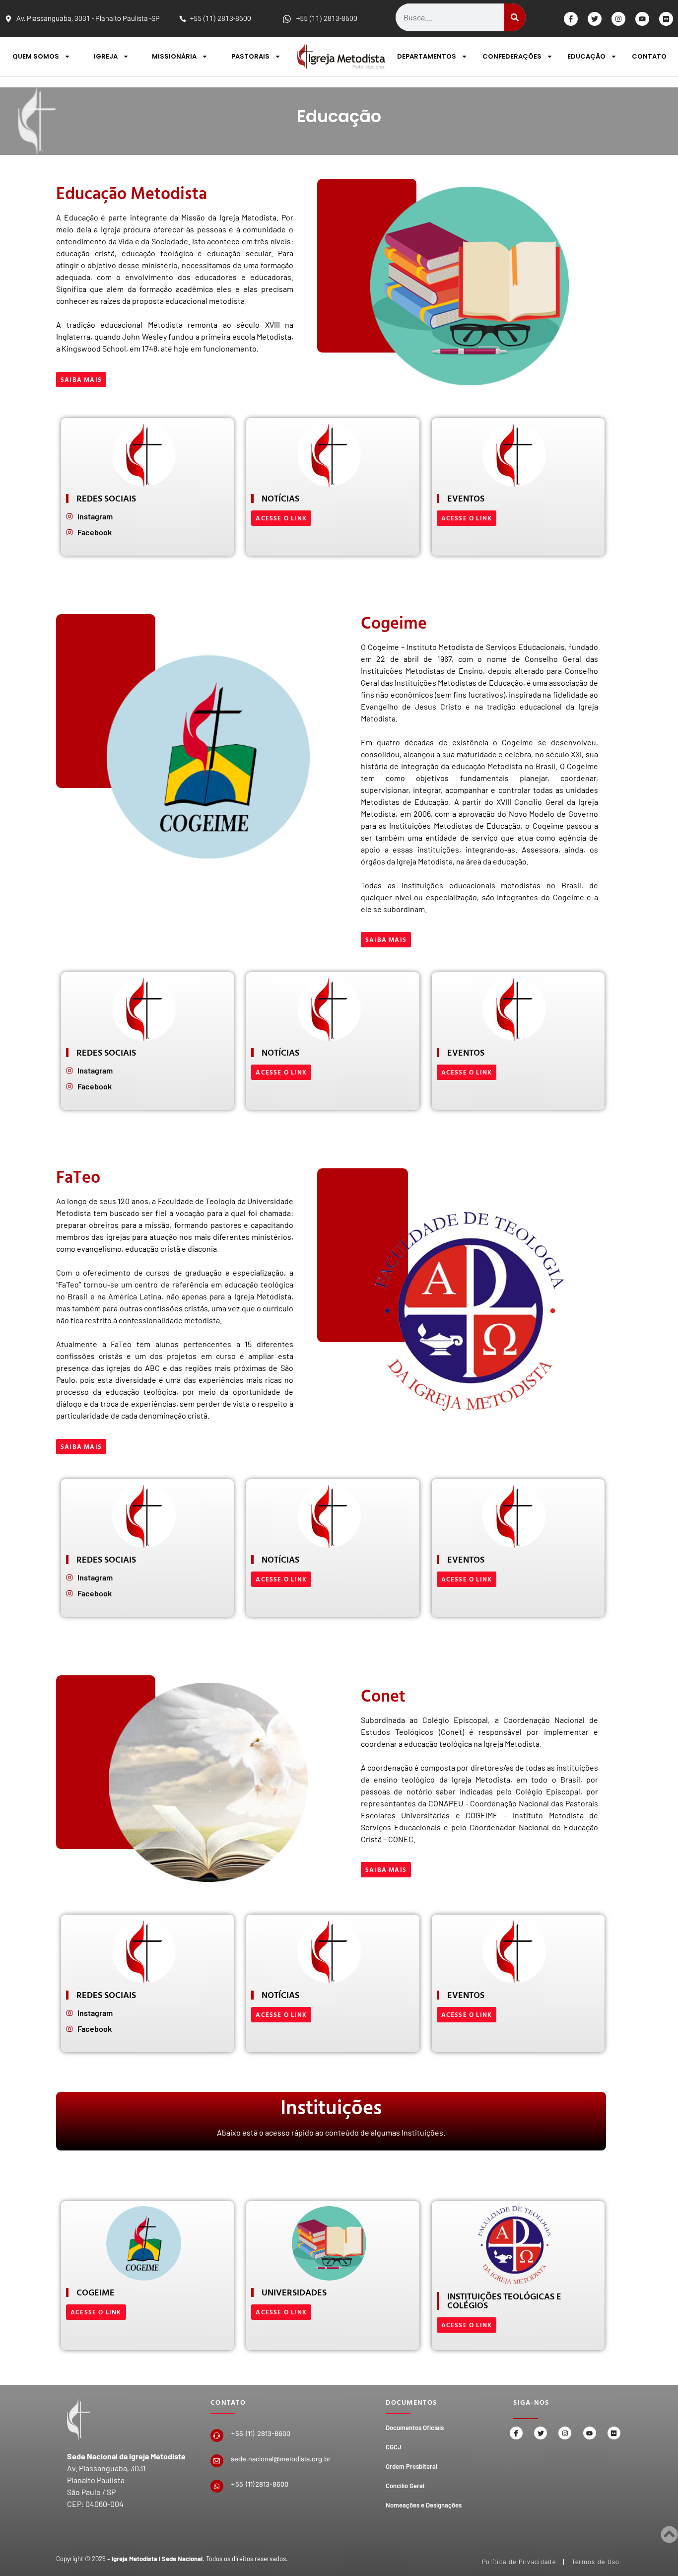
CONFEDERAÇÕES (512, 56)
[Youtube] (642, 19)
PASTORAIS (250, 56)
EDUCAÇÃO (586, 56)
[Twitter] (595, 19)
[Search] (515, 17)
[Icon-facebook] (571, 19)
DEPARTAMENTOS (427, 56)
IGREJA (106, 56)
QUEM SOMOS (36, 56)
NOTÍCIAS (280, 498)
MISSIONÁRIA (174, 56)
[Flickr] (666, 19)
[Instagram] (618, 19)
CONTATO (649, 56)
